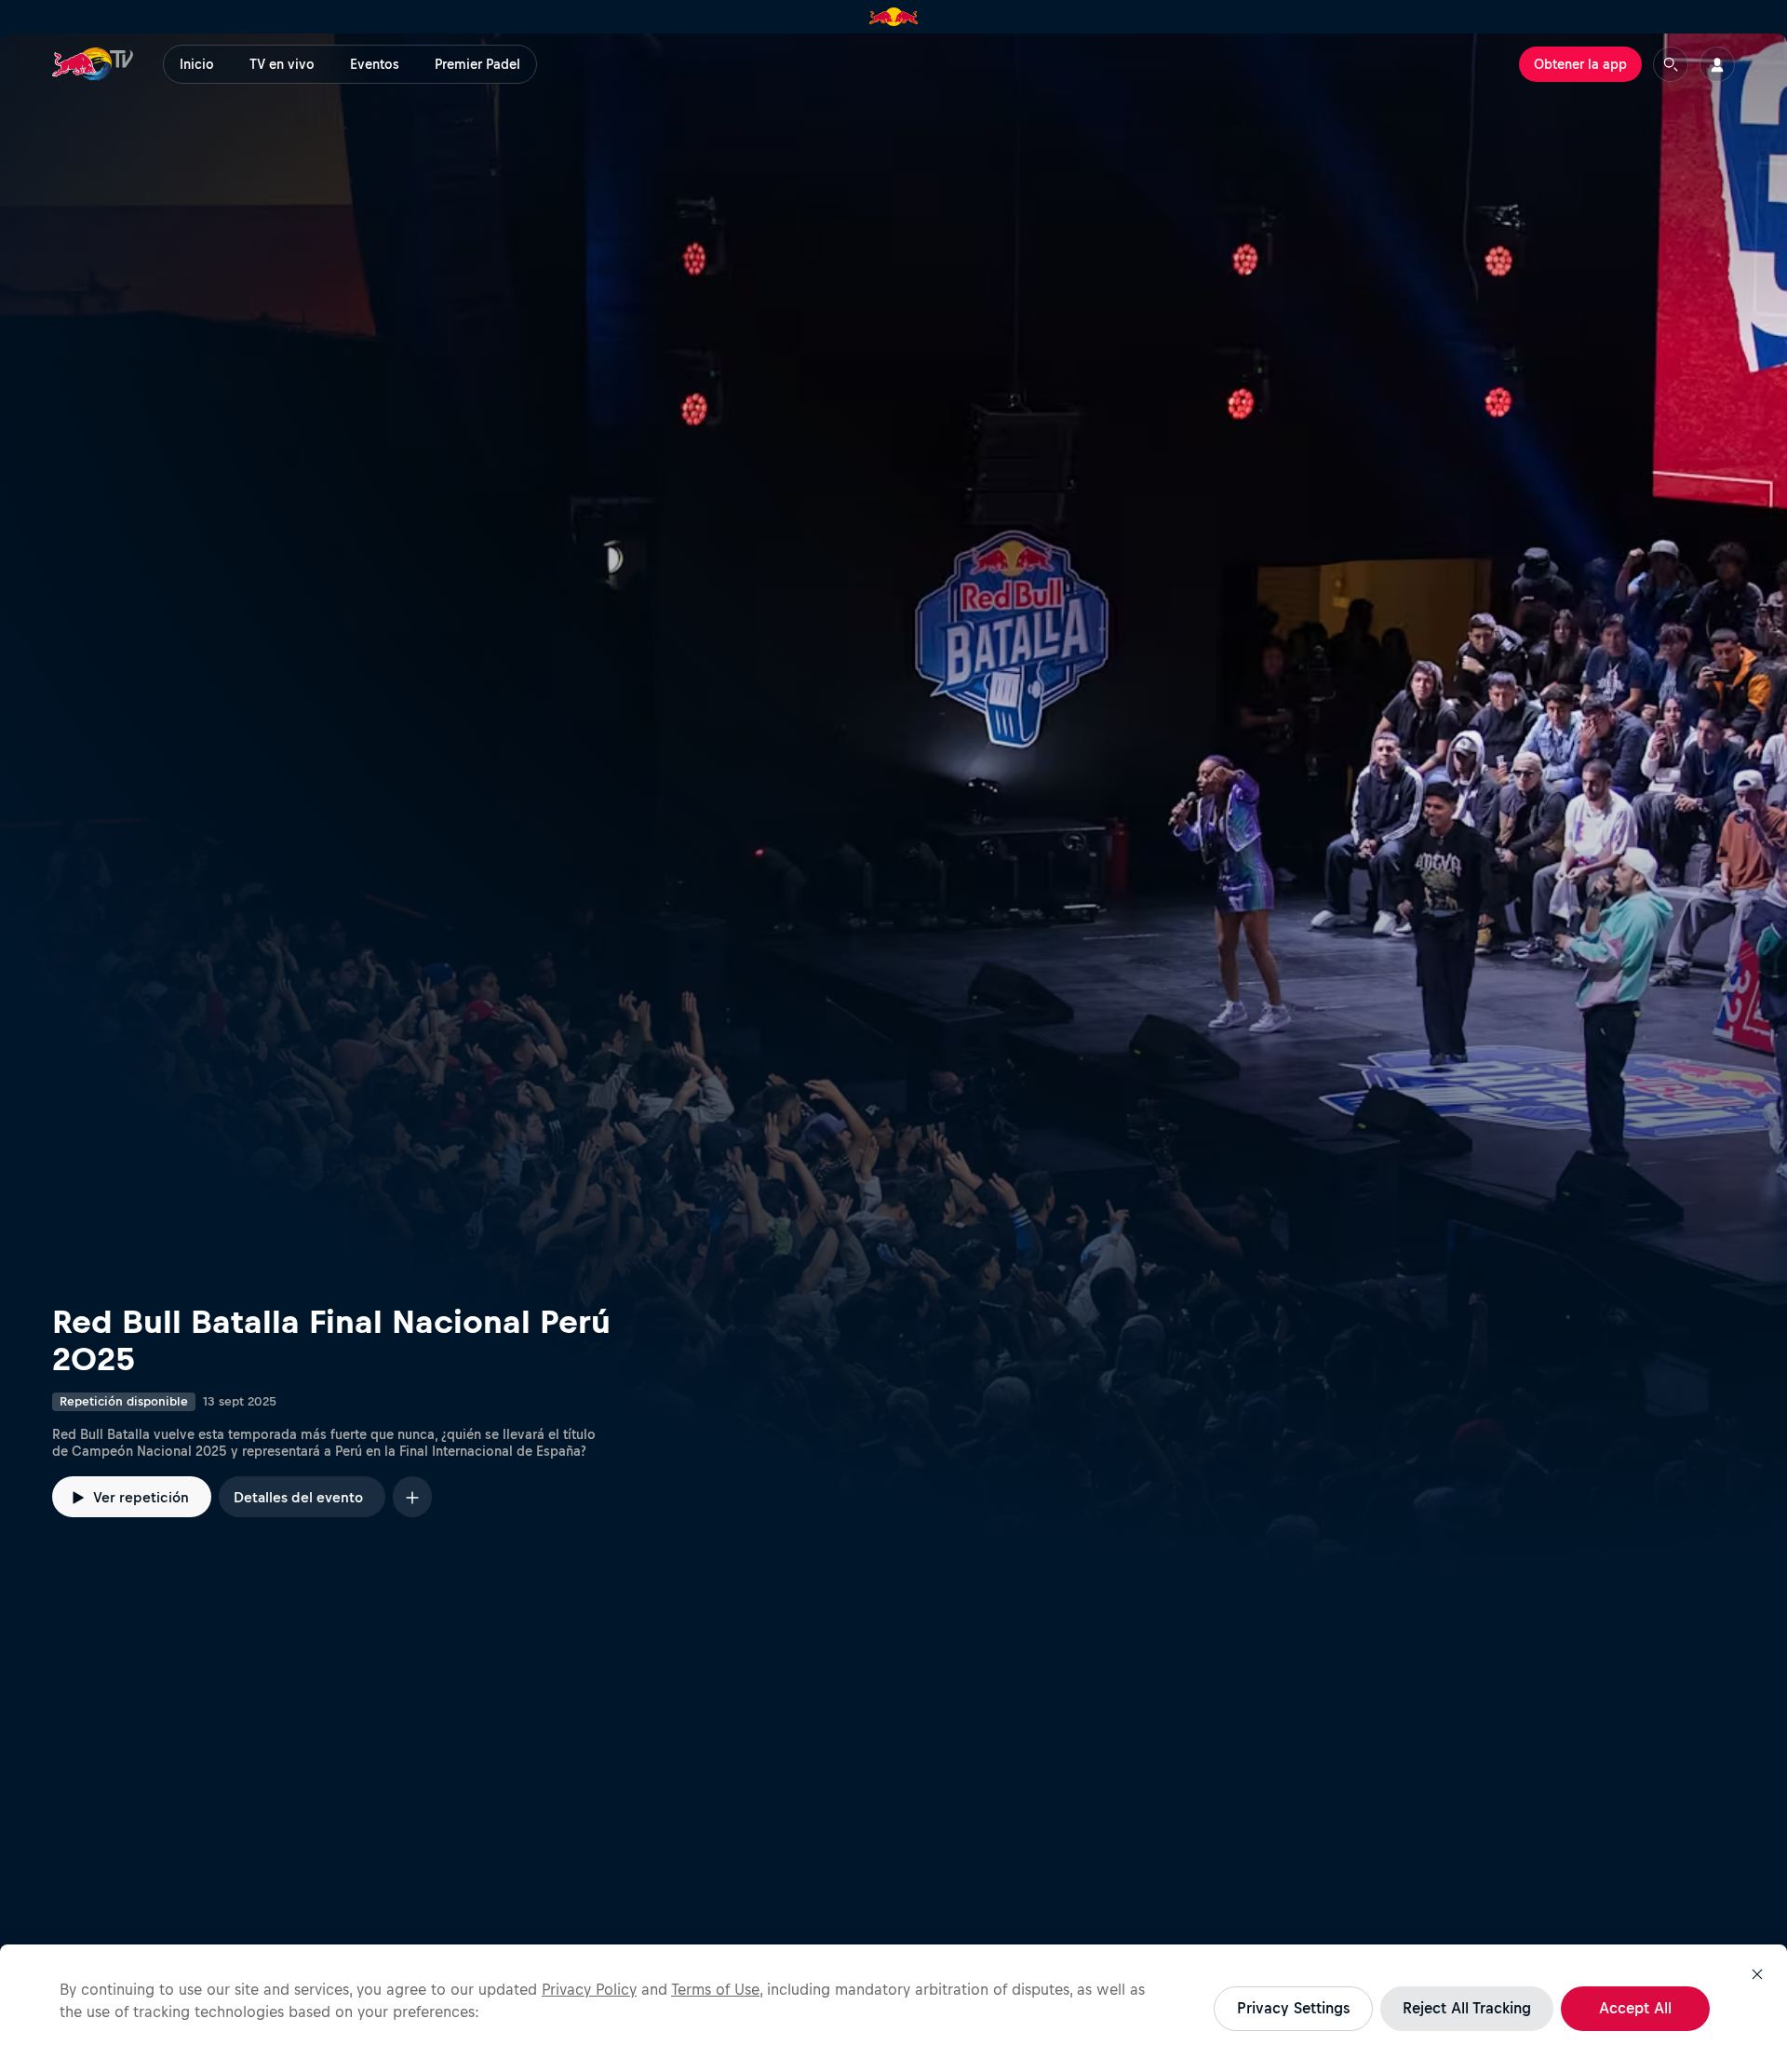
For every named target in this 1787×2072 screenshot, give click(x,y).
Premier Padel (477, 64)
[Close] (1757, 1974)
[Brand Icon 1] (894, 17)
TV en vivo (282, 64)
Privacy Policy (589, 1989)
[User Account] (1717, 64)
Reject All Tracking (1467, 2008)
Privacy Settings (1293, 2008)
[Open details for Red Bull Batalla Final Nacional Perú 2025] (893, 811)
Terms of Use (715, 1989)
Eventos (375, 64)
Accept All (1635, 2008)
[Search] (1671, 64)
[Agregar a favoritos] (412, 1496)
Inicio (197, 64)
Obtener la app (1580, 64)
